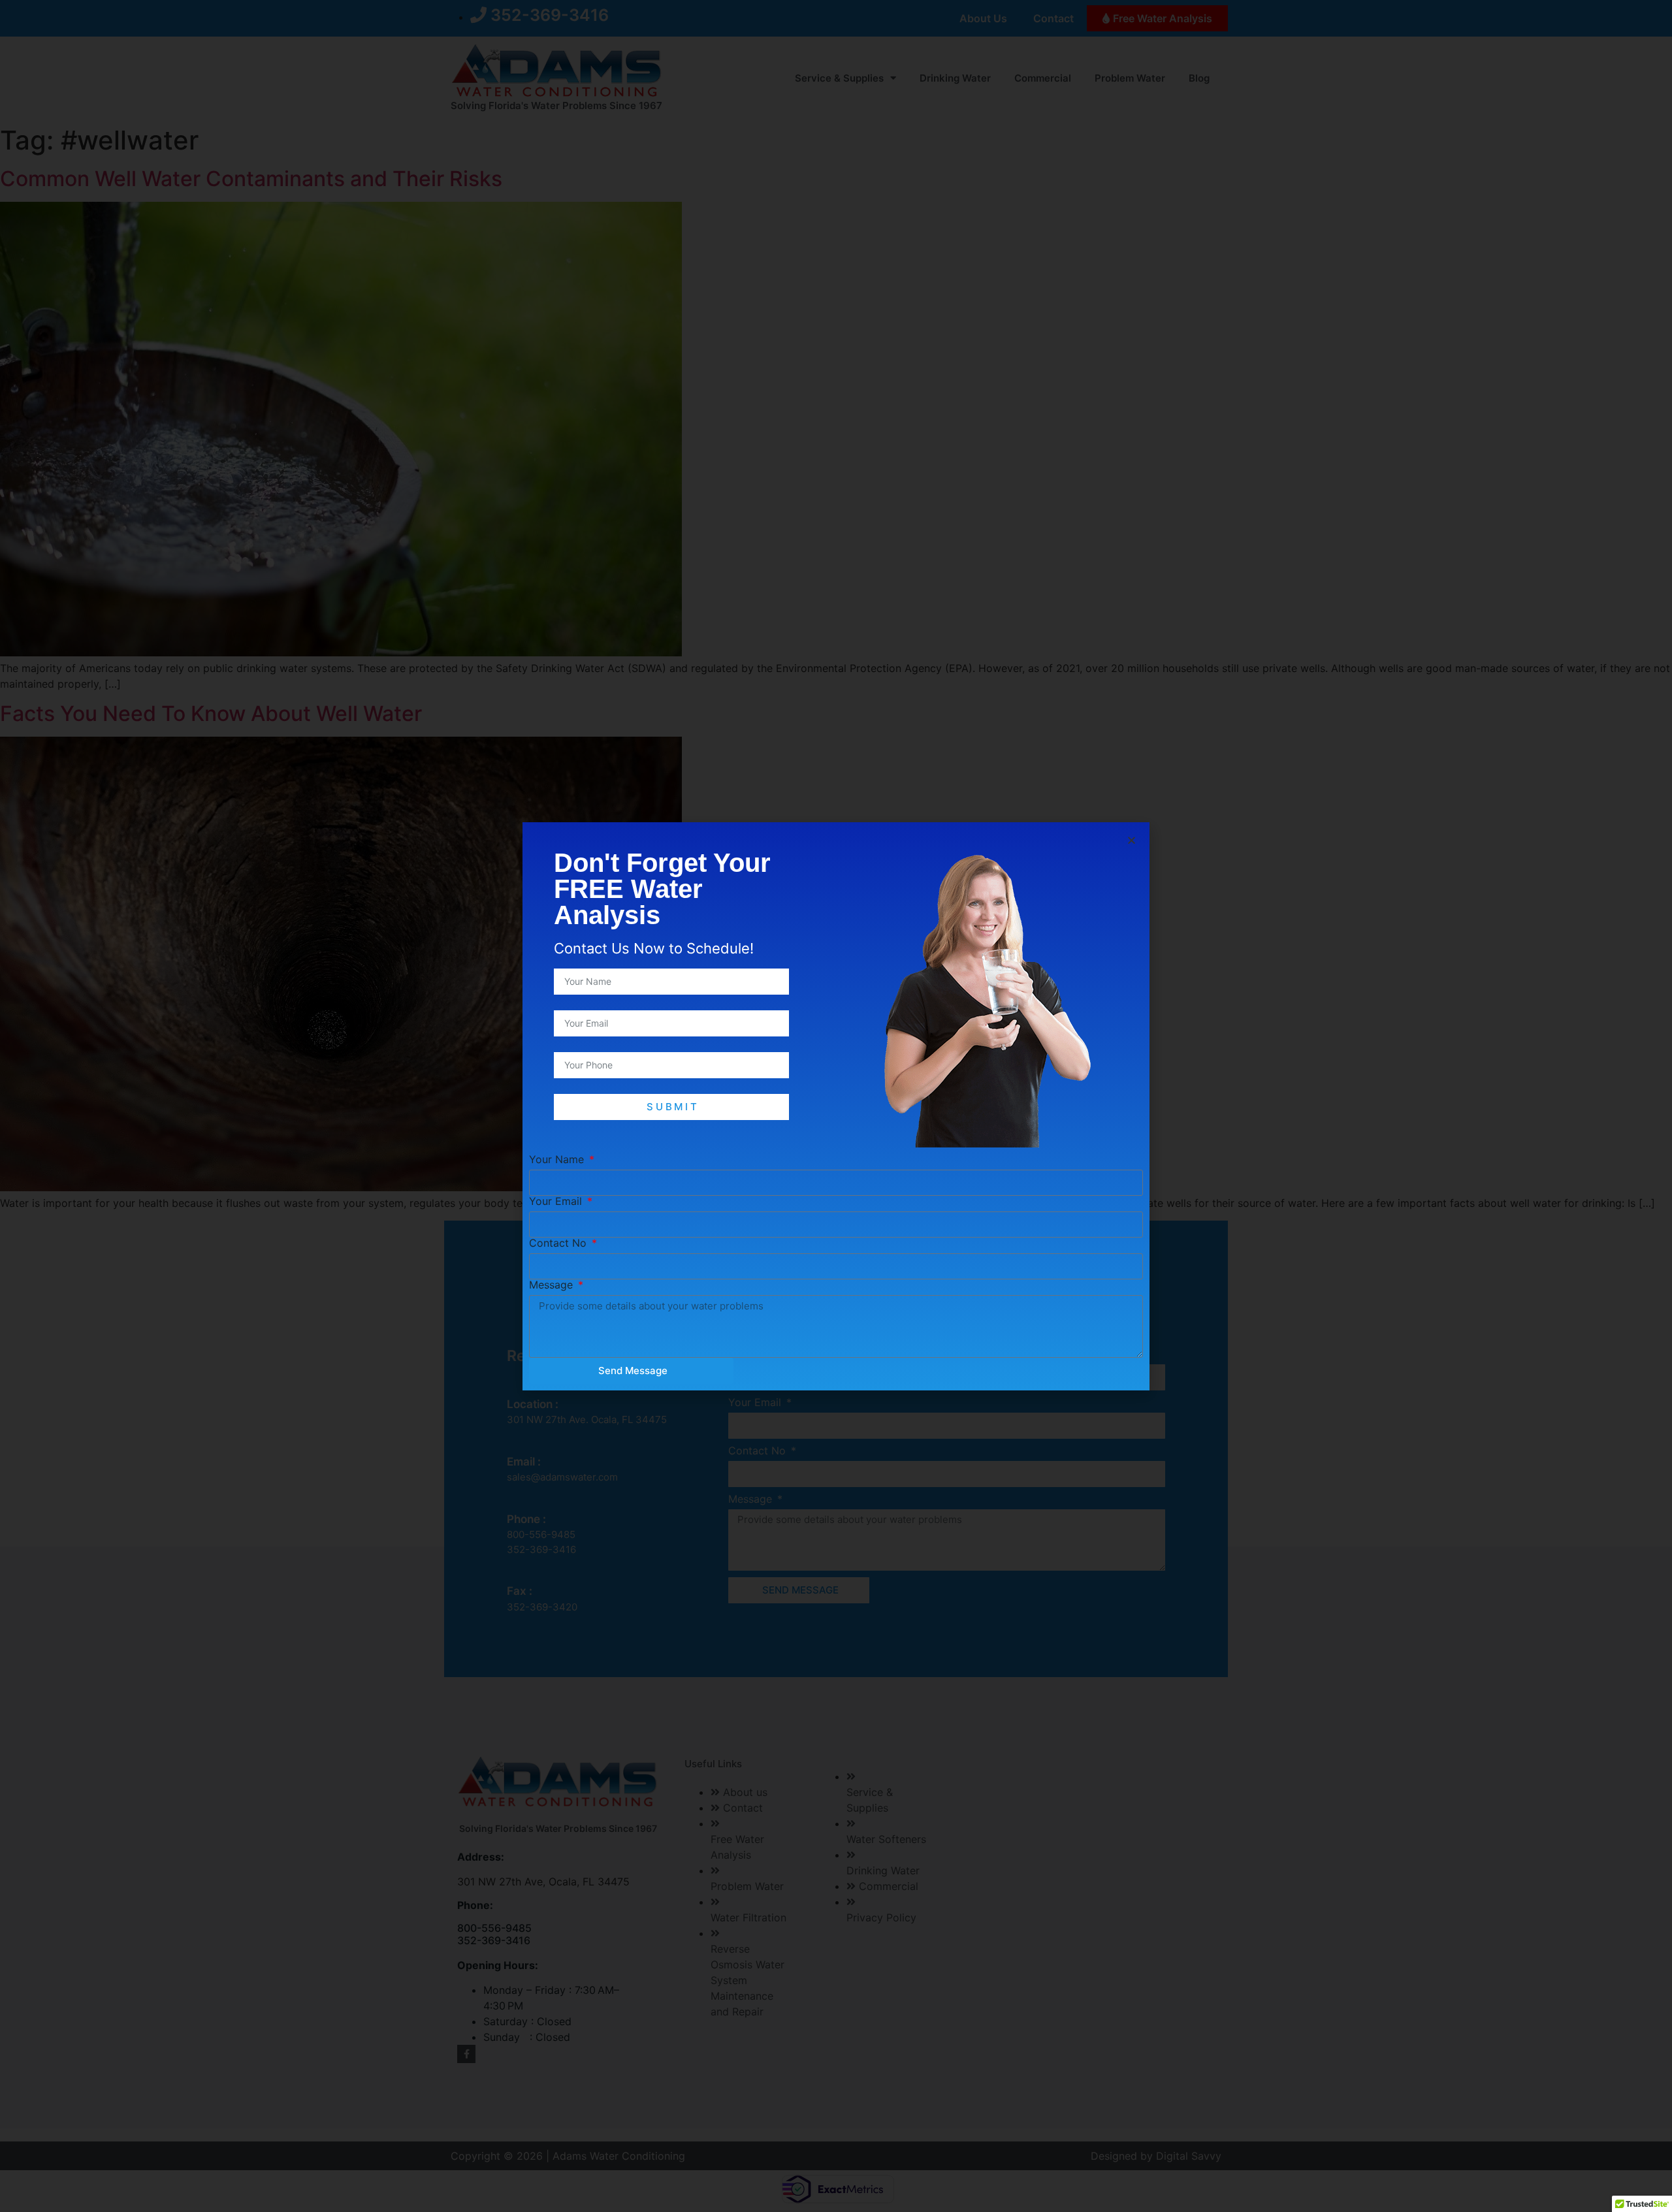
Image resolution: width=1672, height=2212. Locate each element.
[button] (1132, 840)
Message (553, 1285)
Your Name (558, 1159)
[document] (836, 1106)
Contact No (559, 1243)
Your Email (557, 1201)
